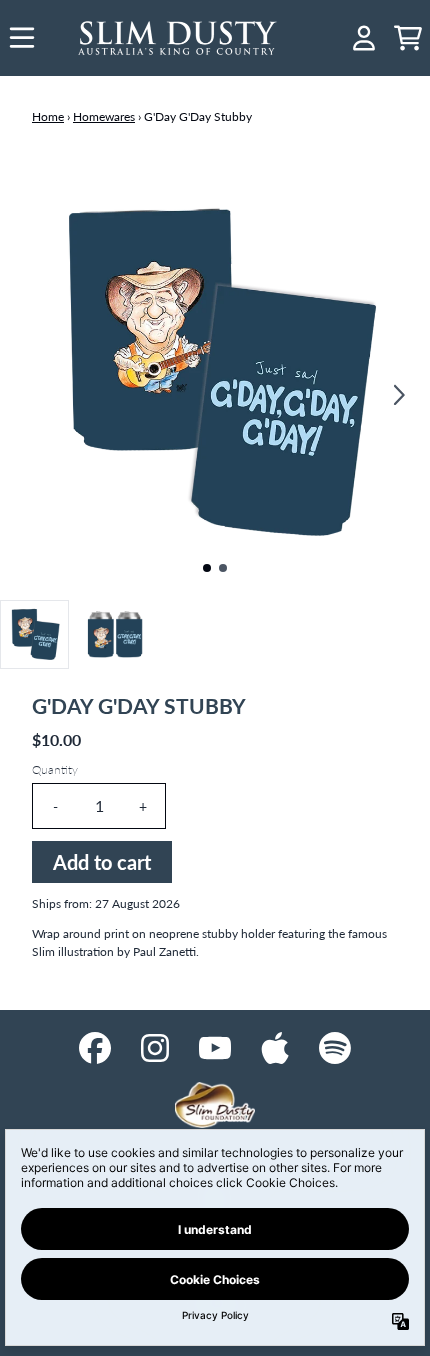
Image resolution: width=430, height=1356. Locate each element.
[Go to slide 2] (223, 568)
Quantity (55, 769)
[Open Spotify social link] (335, 1048)
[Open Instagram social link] (155, 1048)
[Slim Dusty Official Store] (178, 38)
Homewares (104, 116)
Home (48, 116)
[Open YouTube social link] (215, 1048)
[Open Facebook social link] (95, 1048)
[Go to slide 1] (207, 568)
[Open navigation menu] (22, 38)
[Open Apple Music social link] (275, 1048)
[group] (34, 634)
